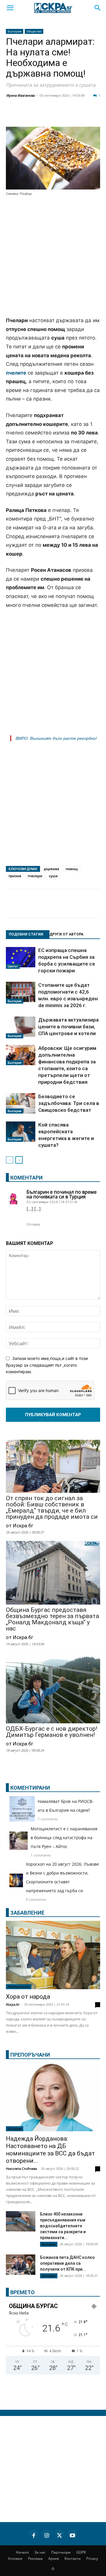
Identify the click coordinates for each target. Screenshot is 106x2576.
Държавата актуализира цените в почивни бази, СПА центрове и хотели (68, 1027)
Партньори (61, 2552)
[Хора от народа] (53, 1955)
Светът (13, 966)
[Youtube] (72, 2534)
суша (53, 876)
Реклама (35, 2558)
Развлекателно (19, 1987)
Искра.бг (13, 2004)
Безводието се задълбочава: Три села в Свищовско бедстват (69, 1103)
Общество (34, 31)
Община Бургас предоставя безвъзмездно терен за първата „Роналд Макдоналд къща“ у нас (52, 1619)
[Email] (87, 116)
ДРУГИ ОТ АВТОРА (66, 934)
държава (52, 869)
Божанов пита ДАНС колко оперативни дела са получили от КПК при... (67, 2263)
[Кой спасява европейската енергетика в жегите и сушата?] (21, 1132)
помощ (72, 869)
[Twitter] (42, 116)
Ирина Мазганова (21, 95)
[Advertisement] (53, 257)
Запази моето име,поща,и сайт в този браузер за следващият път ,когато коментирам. (47, 1365)
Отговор (33, 1224)
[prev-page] (10, 1160)
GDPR (81, 2552)
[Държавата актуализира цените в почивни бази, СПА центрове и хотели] (21, 1027)
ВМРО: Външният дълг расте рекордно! (56, 738)
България (15, 31)
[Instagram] (47, 2534)
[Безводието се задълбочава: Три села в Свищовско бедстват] (21, 1103)
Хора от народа (28, 1997)
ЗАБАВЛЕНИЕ (27, 1913)
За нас (40, 2552)
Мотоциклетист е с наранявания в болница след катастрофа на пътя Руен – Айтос (64, 1838)
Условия (15, 2558)
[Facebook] (28, 116)
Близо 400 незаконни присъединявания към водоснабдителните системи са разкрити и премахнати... (63, 2226)
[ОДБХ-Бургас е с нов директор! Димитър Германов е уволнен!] (53, 1689)
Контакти (73, 2558)
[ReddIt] (72, 116)
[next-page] (19, 1160)
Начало (22, 2552)
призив (15, 876)
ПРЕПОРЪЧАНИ (30, 2055)
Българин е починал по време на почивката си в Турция (62, 1194)
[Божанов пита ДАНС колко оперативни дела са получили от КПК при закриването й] (21, 2265)
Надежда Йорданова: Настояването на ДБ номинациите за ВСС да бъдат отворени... (50, 2150)
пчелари (35, 876)
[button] (10, 8)
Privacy (92, 2558)
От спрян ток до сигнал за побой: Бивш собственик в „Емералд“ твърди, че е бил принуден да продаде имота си (52, 1508)
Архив (54, 2558)
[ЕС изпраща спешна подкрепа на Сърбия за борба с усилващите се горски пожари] (21, 958)
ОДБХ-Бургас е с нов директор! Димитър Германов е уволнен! (52, 1732)
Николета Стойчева (21, 2169)
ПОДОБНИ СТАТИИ (26, 934)
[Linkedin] (57, 116)
